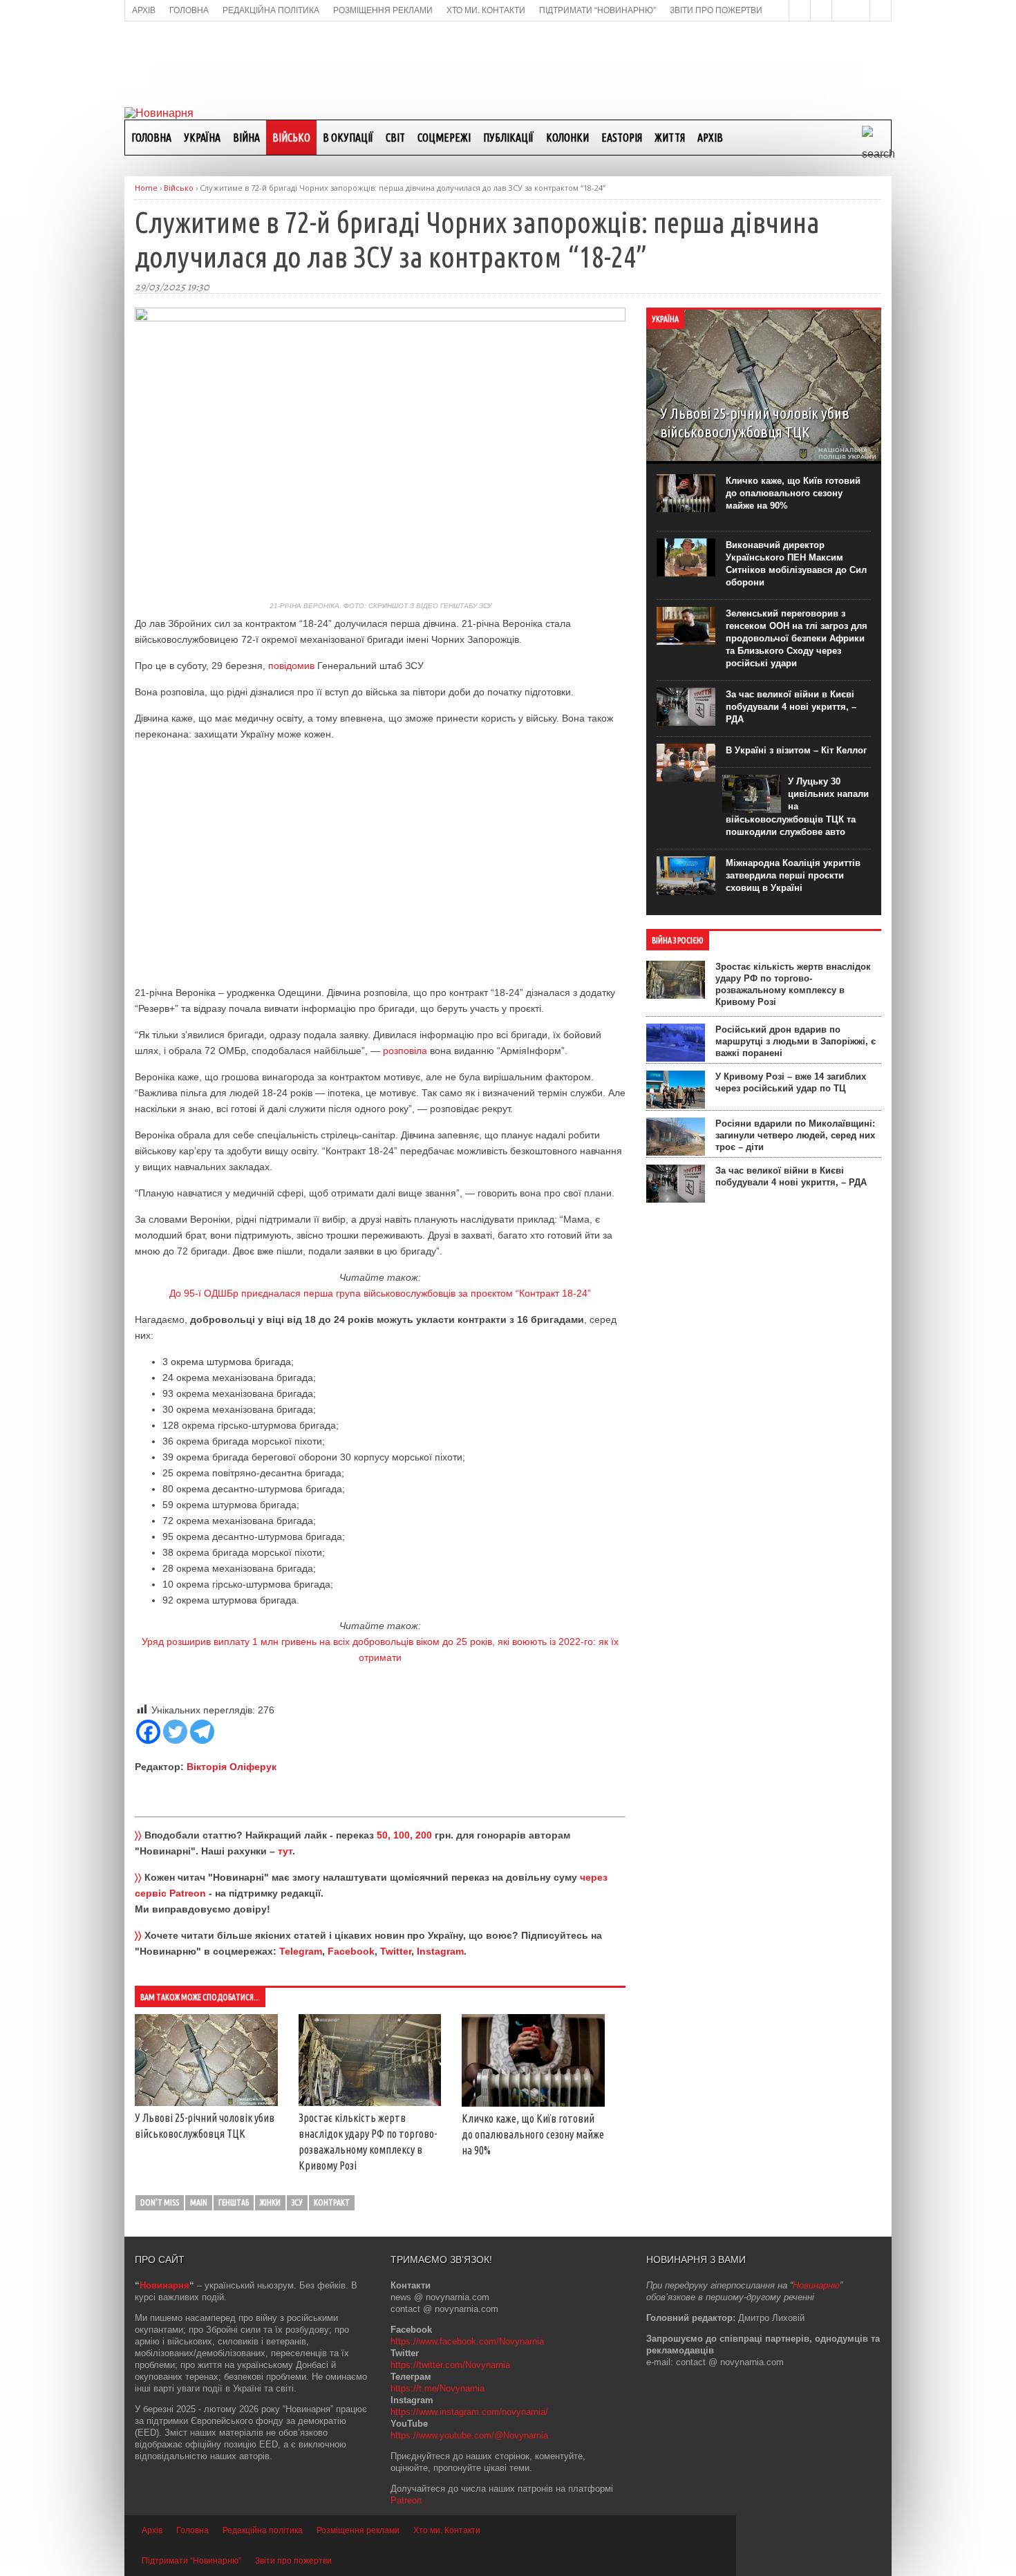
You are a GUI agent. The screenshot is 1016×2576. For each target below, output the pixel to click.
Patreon (406, 2500)
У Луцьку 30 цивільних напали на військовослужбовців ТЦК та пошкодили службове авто (797, 807)
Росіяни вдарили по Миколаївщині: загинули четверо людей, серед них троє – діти (795, 1135)
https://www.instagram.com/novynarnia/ (469, 2412)
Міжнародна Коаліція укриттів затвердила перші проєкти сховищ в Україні (793, 875)
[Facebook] (148, 1732)
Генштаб (234, 2202)
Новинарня (164, 2285)
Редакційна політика (263, 2530)
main (199, 2202)
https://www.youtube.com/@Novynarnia (469, 2435)
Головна (151, 138)
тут (285, 1851)
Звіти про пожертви (293, 2561)
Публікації (508, 138)
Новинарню (816, 2285)
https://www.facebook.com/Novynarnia (467, 2341)
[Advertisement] (508, 63)
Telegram (301, 1951)
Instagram (440, 1951)
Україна (202, 138)
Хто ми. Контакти (447, 2530)
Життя (670, 138)
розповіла (405, 1051)
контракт (332, 2202)
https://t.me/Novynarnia (438, 2388)
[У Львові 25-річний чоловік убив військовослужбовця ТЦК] (206, 2103)
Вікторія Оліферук (232, 1767)
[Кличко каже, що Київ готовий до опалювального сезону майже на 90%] (533, 2103)
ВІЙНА (246, 138)
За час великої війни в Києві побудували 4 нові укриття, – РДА (791, 707)
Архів (710, 138)
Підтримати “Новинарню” (191, 2561)
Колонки (567, 138)
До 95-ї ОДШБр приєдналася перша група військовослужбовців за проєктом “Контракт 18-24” (380, 1293)
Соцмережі (444, 138)
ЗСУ (297, 2202)
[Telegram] (202, 1732)
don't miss (160, 2202)
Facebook (351, 1951)
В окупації (348, 138)
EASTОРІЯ (622, 138)
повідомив (291, 666)
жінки (270, 2202)
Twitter (396, 1951)
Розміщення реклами (358, 2530)
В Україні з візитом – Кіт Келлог (796, 750)
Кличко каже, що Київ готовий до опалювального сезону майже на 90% (533, 2134)
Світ (395, 138)
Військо (291, 138)
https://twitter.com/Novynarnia (450, 2365)
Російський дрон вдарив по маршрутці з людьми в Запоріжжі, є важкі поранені (796, 1041)
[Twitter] (175, 1732)
